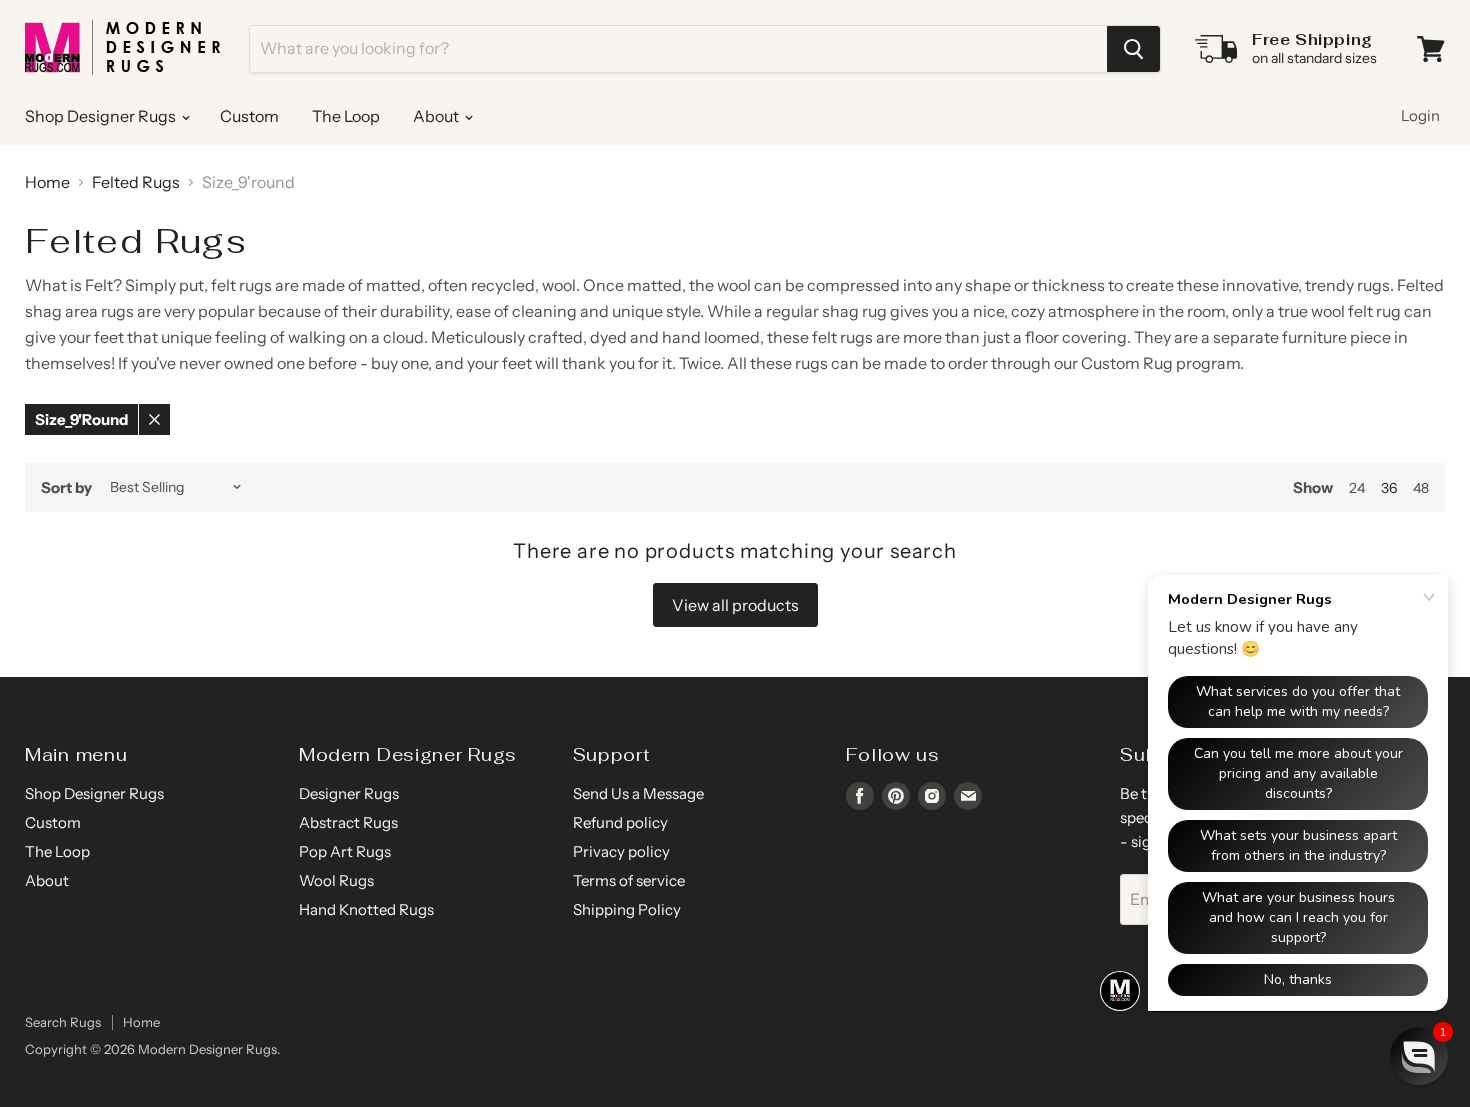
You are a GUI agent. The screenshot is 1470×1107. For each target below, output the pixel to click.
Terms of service (629, 880)
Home (47, 182)
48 (1421, 488)
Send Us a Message (638, 793)
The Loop (346, 116)
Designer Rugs (349, 793)
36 (1389, 488)
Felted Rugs (136, 182)
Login (1420, 115)
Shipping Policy (627, 909)
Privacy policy (621, 851)
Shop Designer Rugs (102, 116)
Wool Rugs (336, 880)
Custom (249, 116)
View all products (735, 605)
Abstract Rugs (348, 822)
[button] (1419, 1056)
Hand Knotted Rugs (366, 909)
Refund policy (620, 822)
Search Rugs (63, 1022)
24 (1357, 488)
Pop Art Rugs (345, 851)
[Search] (1133, 49)
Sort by (66, 487)
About (437, 116)
